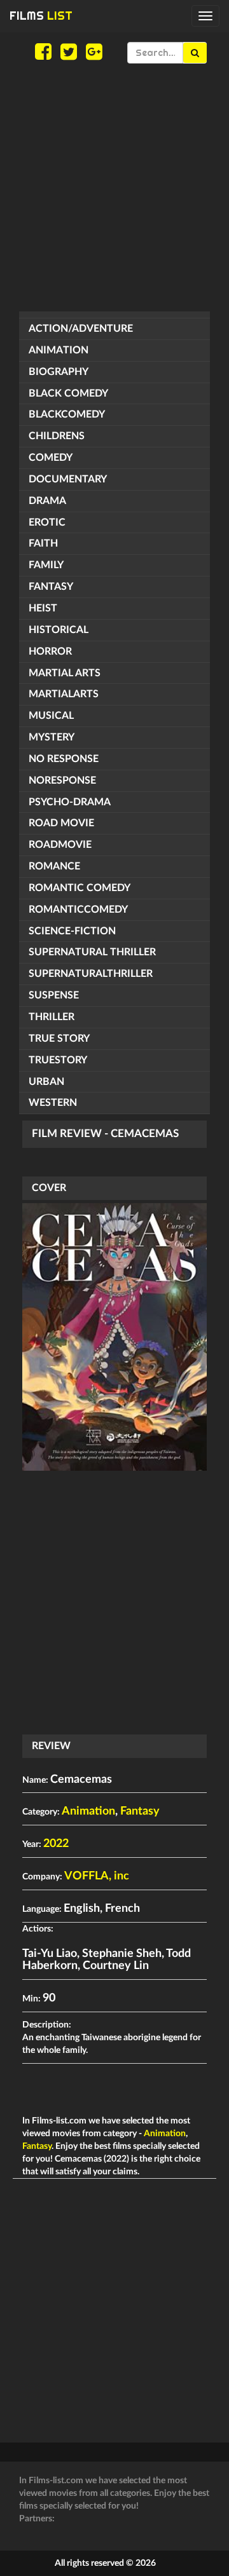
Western (53, 1103)
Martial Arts (65, 673)
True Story (59, 1039)
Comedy (51, 458)
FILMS (41, 16)
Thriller (52, 1017)
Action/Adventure (81, 329)
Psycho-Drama (70, 802)
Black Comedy (68, 393)
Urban (46, 1082)
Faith (43, 543)
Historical (59, 630)
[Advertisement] (114, 187)
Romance (54, 866)
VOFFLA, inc (97, 1876)
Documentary (68, 479)
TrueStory (58, 1060)
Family (46, 565)
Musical (51, 716)
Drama (47, 501)
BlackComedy (67, 414)
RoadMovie (60, 845)
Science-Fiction (72, 931)
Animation (59, 350)
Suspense (54, 995)
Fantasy (51, 587)
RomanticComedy (78, 910)
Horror (50, 651)
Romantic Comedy (80, 888)
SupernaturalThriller (91, 974)
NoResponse (62, 780)
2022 (56, 1844)
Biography (59, 372)
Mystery (52, 737)
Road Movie (61, 823)
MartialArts (64, 694)
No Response (64, 759)
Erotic (47, 522)
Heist (43, 608)
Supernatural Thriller (92, 952)
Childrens (57, 436)
